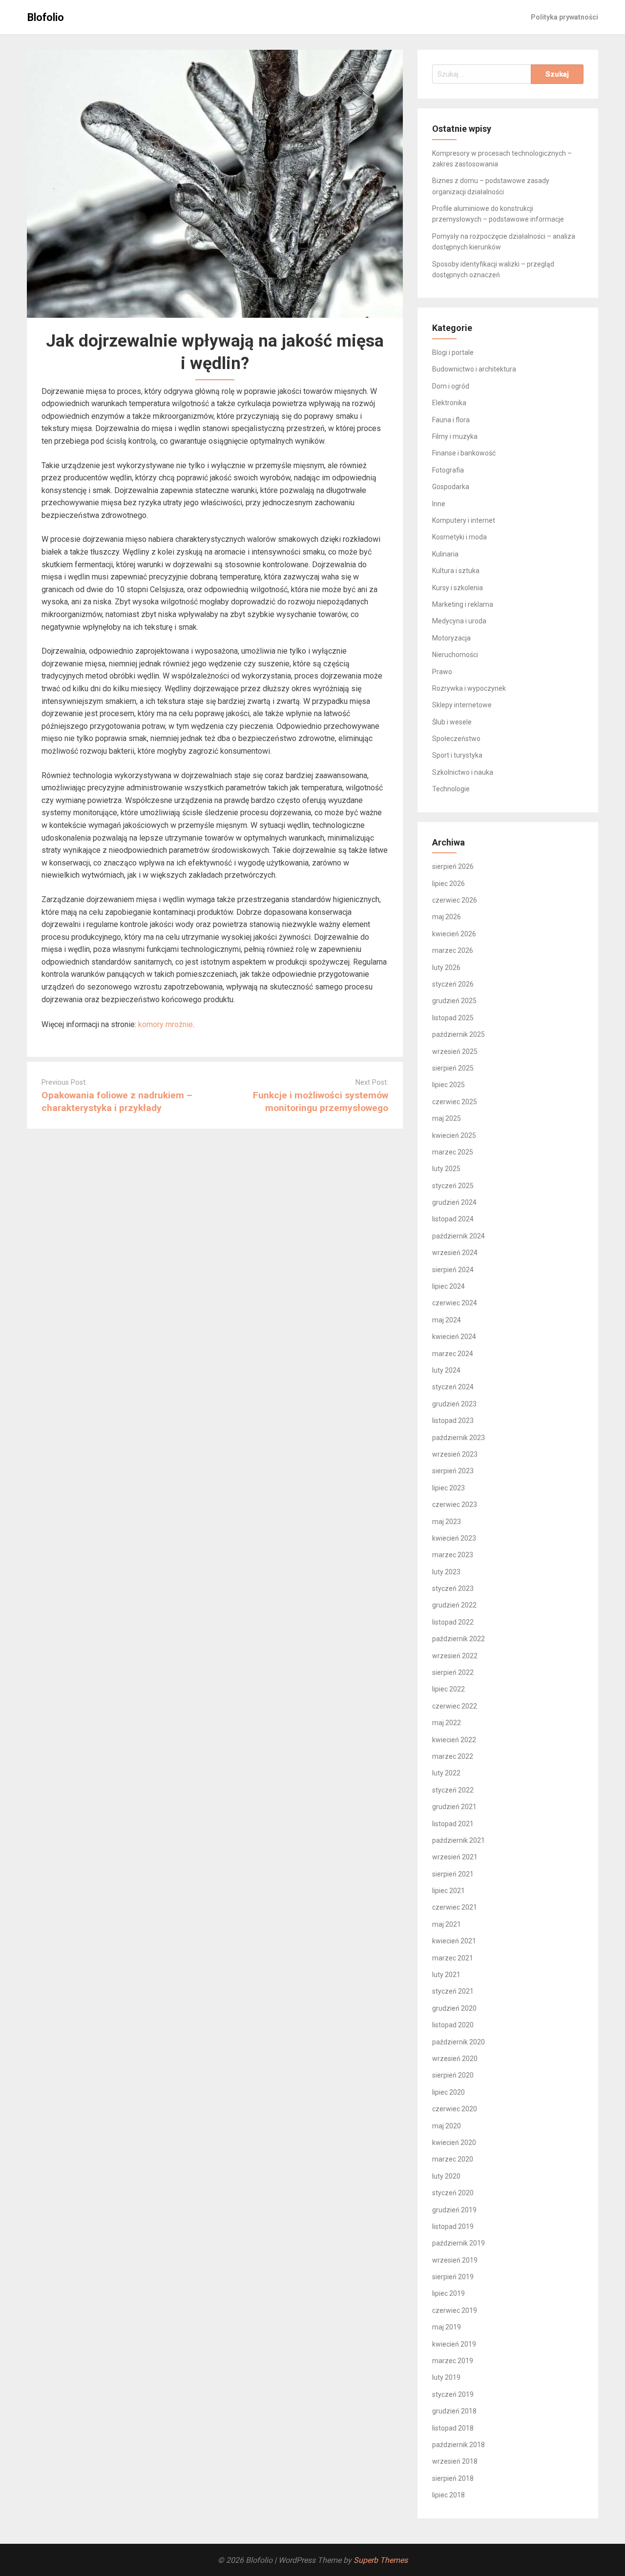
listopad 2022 (453, 1622)
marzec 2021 (453, 1958)
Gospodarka (451, 487)
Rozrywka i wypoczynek (469, 688)
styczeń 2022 (453, 1790)
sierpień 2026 (453, 866)
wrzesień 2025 (455, 1051)
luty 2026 (446, 968)
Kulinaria (445, 554)
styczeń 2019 (453, 2394)
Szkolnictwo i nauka (463, 772)
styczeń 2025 (453, 1186)
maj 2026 (447, 917)
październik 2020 (458, 2042)
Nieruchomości (455, 655)
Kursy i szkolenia (458, 588)
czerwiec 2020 (455, 2109)
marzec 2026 (453, 950)
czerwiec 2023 (455, 1504)
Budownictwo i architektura (474, 369)
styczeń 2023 (453, 1588)
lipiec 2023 (448, 1488)
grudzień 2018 (454, 2411)
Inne (439, 504)
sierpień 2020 (453, 2075)
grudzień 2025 (454, 1001)
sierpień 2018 (453, 2478)
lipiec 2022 (448, 1689)
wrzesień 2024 (455, 1253)
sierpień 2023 (453, 1471)
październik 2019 (458, 2243)
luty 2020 (446, 2176)
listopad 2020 (453, 2025)
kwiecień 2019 (454, 2344)
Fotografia (448, 470)
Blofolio (46, 17)
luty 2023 (446, 1572)
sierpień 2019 (453, 2277)
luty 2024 (446, 1370)
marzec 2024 (453, 1354)
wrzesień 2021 (455, 1857)
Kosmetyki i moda (459, 537)
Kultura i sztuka (456, 571)
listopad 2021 (453, 1824)
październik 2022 (458, 1639)
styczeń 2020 (453, 2193)
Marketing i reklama (463, 604)
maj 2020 (447, 2126)
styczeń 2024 (453, 1387)
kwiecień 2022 (454, 1740)
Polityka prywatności (564, 17)
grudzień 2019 (454, 2210)
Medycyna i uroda (459, 621)
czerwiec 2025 (455, 1102)
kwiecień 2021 (454, 1941)
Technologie (451, 789)
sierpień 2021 (453, 1874)
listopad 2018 (453, 2428)
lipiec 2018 (448, 2495)
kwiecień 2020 (454, 2143)
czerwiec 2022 (455, 1706)
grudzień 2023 (454, 1404)
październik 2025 (458, 1034)
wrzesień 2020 (455, 2059)
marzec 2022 (453, 1756)
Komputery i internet (464, 520)
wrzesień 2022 (455, 1656)
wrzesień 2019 (455, 2260)
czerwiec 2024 (455, 1303)
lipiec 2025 (448, 1085)
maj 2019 (447, 2327)
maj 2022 (447, 1723)
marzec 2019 (453, 2361)
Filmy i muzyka (455, 436)
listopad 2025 (453, 1018)
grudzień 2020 (454, 2008)
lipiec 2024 (448, 1286)
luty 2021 (446, 1975)
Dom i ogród (451, 386)
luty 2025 (446, 1169)
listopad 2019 (453, 2226)
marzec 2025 (453, 1152)
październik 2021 (458, 1840)
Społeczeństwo (456, 739)
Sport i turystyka (457, 755)
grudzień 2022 (454, 1605)
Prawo (442, 672)
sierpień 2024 (453, 1270)
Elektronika (449, 403)
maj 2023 (447, 1522)
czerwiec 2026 (455, 900)
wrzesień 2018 (455, 2461)
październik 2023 (458, 1438)
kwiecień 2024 (454, 1337)
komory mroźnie (166, 1024)
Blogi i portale (453, 352)
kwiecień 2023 (454, 1538)
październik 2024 (458, 1236)
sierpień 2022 (453, 1672)
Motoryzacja (451, 638)
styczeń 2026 (453, 984)
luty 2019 (446, 2377)
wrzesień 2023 (455, 1454)
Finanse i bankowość (464, 453)
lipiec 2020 (448, 2092)
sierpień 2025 (453, 1068)
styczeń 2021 (453, 1991)
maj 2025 (447, 1118)
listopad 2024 (453, 1219)
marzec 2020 (453, 2159)
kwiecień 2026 (454, 934)
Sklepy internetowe (462, 705)
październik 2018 (458, 2445)
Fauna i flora (451, 420)
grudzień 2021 (454, 1807)
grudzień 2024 (454, 1202)
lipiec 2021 (448, 1891)
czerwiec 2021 (455, 1907)
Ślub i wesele (452, 722)
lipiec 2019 (448, 2293)
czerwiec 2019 (455, 2310)
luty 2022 (446, 1773)
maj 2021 (447, 1924)
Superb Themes (381, 2560)
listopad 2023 (453, 1421)
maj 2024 (447, 1320)
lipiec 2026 (448, 884)
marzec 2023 (453, 1555)
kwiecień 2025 (454, 1135)
